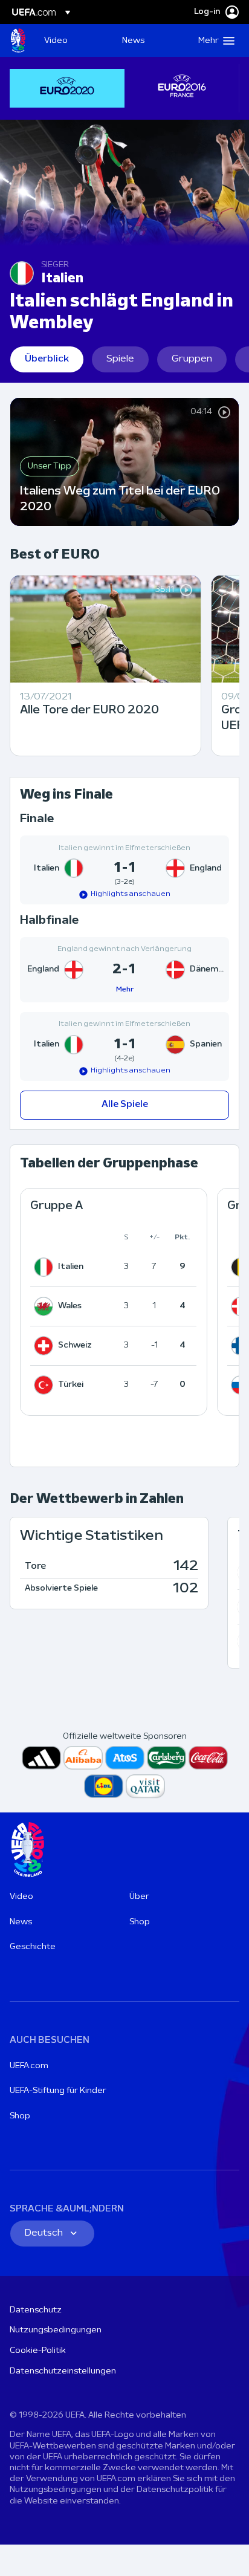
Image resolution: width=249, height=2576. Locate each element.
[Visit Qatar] (145, 1786)
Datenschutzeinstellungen (63, 2371)
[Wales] (46, 1306)
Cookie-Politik (38, 2351)
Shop (140, 1922)
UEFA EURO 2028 (18, 41)
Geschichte (33, 1947)
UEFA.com (29, 2066)
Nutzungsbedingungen (56, 2330)
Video (21, 1897)
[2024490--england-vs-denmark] (124, 970)
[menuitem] (73, 41)
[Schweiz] (46, 1346)
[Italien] (46, 1267)
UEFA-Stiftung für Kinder (58, 2091)
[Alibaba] (83, 1758)
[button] (214, 41)
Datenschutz (36, 2310)
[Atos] (125, 1758)
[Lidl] (104, 1786)
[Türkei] (46, 1385)
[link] (56, 41)
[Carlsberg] (167, 1758)
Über (139, 1897)
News (21, 1922)
